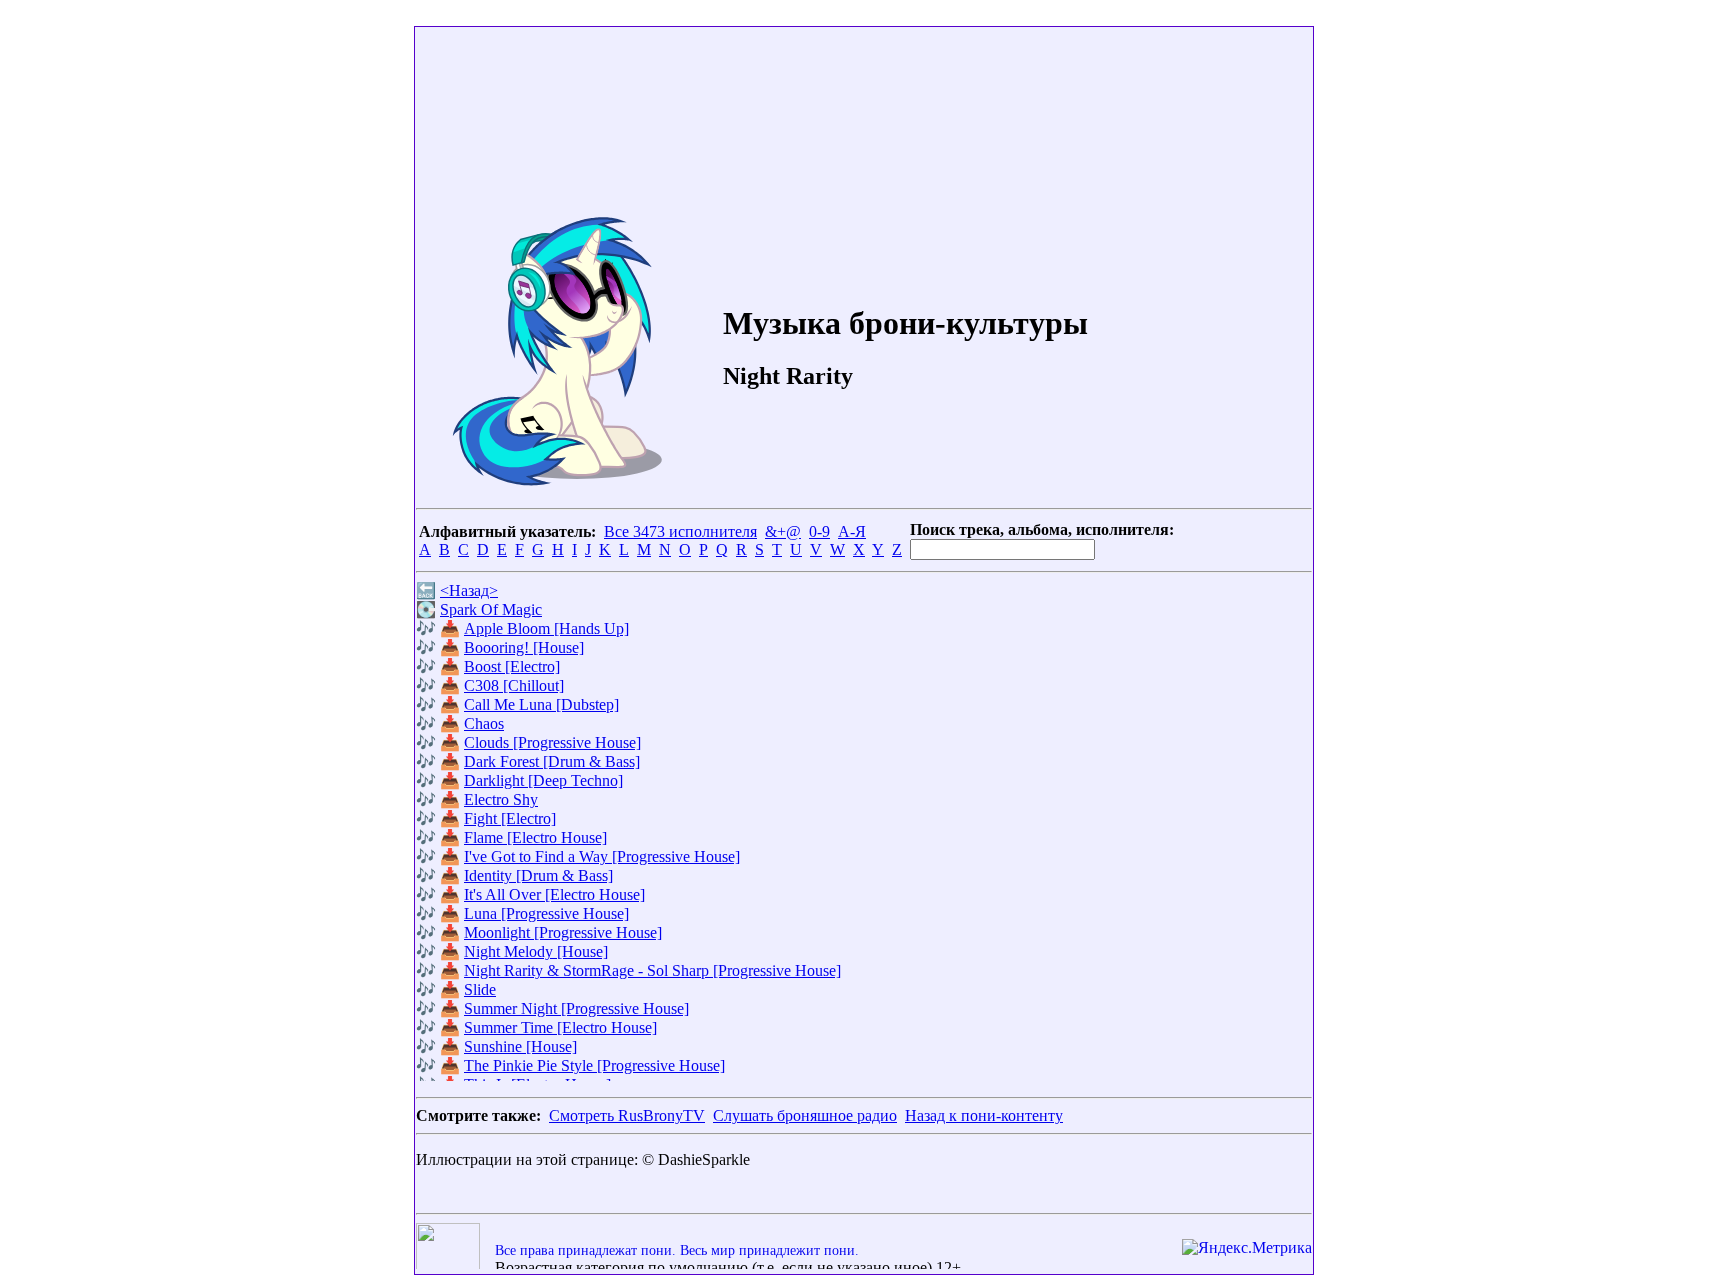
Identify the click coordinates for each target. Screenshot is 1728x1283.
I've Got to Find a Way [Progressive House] (602, 856)
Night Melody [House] (536, 951)
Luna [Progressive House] (546, 913)
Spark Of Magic (491, 609)
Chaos (484, 723)
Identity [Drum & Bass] (538, 875)
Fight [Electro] (510, 818)
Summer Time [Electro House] (560, 1027)
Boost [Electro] (512, 666)
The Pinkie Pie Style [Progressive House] (594, 1065)
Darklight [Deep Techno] (543, 780)
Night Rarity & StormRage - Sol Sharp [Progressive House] (652, 970)
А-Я (852, 531)
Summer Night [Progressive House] (576, 1008)
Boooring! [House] (524, 647)
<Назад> (469, 590)
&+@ (783, 531)
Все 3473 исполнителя (680, 531)
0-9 (819, 531)
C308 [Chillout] (514, 685)
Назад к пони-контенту (984, 1115)
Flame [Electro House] (535, 837)
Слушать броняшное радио (805, 1115)
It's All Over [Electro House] (554, 894)
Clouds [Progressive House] (552, 742)
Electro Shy (501, 799)
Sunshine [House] (520, 1046)
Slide (480, 989)
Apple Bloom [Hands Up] (546, 628)
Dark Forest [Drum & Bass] (552, 761)
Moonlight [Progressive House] (563, 932)
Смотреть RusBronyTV (627, 1115)
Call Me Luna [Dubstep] (541, 704)
